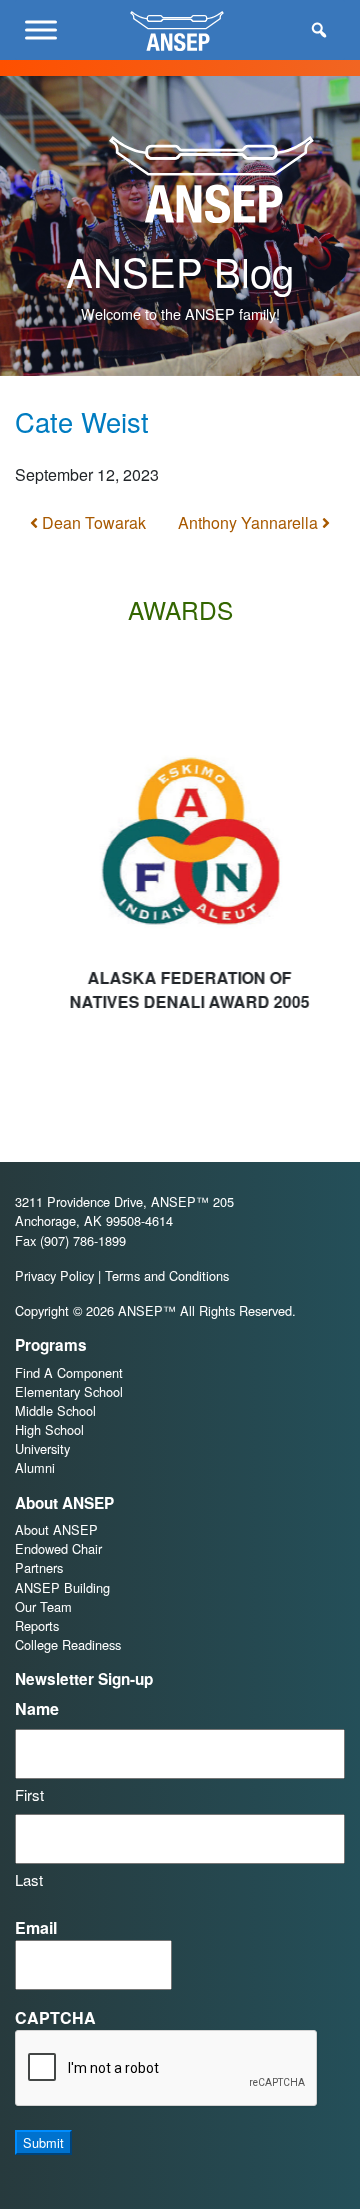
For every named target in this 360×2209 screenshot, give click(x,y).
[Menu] (41, 29)
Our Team (43, 1606)
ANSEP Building (62, 1587)
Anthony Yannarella (250, 522)
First (29, 1794)
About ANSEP (56, 1529)
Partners (39, 1567)
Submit (43, 2142)
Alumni (35, 1467)
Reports (37, 1625)
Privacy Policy (54, 1275)
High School (49, 1429)
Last (29, 1879)
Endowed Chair (58, 1548)
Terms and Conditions (167, 1275)
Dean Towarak (92, 522)
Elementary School (69, 1391)
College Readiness (68, 1644)
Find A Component (69, 1372)
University (42, 1448)
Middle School (55, 1410)
